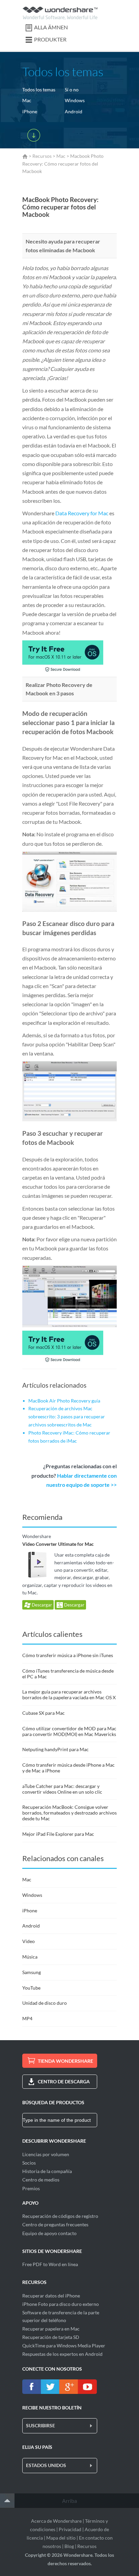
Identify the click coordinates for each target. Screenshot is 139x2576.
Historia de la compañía (47, 2171)
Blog (69, 2546)
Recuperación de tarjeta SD (51, 2337)
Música (30, 1957)
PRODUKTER (50, 39)
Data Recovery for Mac (82, 513)
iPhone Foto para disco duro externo (61, 2304)
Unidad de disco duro (45, 2003)
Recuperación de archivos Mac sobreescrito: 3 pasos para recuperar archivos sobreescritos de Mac (67, 1416)
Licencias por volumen (46, 2154)
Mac (27, 100)
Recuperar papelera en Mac (51, 2329)
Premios (31, 2188)
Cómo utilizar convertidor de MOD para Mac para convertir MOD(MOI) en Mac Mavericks (69, 1731)
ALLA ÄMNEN (51, 27)
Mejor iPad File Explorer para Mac (58, 1834)
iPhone (30, 111)
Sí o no (72, 90)
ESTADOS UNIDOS (46, 2465)
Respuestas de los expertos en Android (62, 2354)
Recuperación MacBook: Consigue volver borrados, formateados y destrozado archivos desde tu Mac (69, 1813)
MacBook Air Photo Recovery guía (64, 1401)
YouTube (31, 1988)
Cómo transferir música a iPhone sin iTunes (68, 1655)
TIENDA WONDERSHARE (65, 2061)
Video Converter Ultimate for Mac (58, 1544)
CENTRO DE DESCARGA (64, 2081)
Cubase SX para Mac (44, 1713)
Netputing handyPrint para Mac (55, 1749)
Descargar (41, 1605)
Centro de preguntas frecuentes (55, 2224)
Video (29, 1941)
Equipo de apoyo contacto (49, 2233)
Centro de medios (41, 2180)
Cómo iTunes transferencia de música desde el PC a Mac (68, 1674)
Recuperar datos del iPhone (51, 2296)
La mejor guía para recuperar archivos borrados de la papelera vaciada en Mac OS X (69, 1695)
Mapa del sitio (61, 2538)
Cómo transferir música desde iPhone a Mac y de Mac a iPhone (68, 1768)
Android (74, 111)
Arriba (69, 2501)
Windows (75, 100)
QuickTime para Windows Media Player (64, 2346)
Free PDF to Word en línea (50, 2264)
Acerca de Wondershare (56, 2521)
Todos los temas (39, 90)
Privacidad (70, 2529)
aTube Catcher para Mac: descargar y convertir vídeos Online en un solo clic (62, 1789)
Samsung (32, 1972)
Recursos (42, 156)
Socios (29, 2163)
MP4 (27, 2018)
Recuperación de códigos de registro (60, 2216)
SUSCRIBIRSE (40, 2425)
